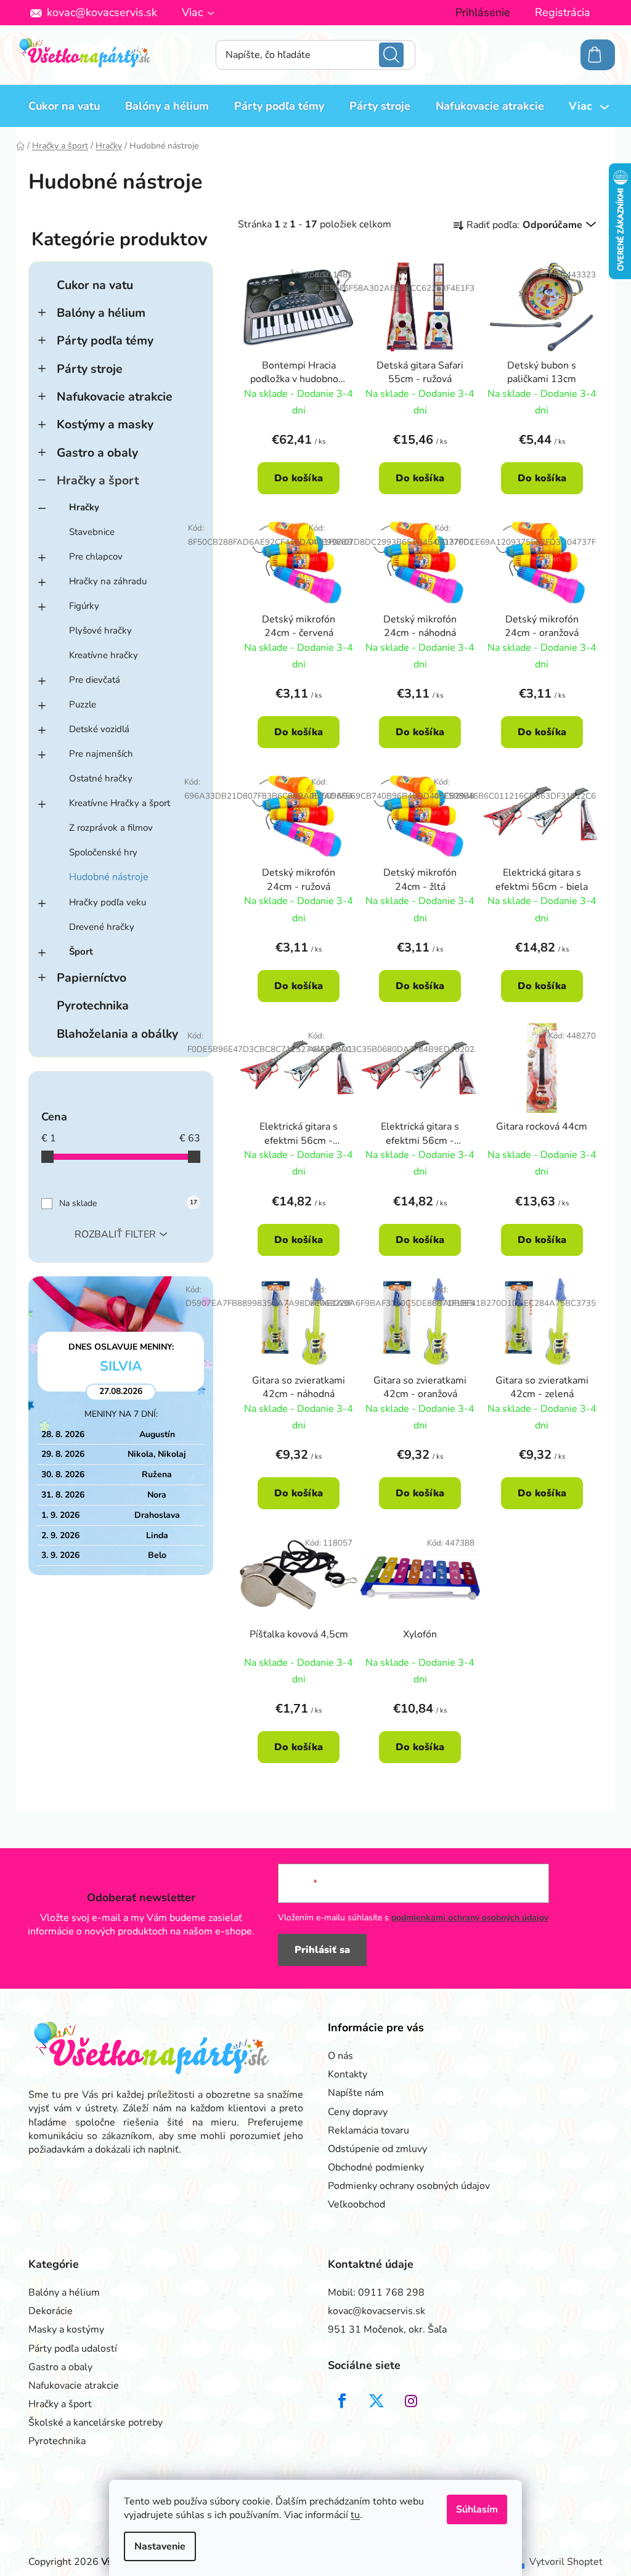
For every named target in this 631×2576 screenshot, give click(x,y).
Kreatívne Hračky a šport (120, 803)
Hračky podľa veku (108, 902)
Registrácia (563, 12)
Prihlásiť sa (322, 1950)
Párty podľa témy (105, 340)
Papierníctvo (92, 978)
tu (355, 2515)
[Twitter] (377, 2401)
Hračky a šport (98, 480)
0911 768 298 (391, 2293)
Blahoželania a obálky (117, 1034)
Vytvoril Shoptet (566, 2562)
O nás (340, 2056)
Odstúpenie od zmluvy (377, 2149)
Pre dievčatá (95, 680)
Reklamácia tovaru (368, 2130)
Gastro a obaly (97, 453)
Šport (81, 952)
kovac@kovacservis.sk (102, 12)
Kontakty (348, 2074)
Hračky (84, 507)
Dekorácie (51, 2311)
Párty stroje (90, 369)
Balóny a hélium (101, 313)
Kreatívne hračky (104, 655)
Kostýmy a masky (105, 424)
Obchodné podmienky (376, 2167)
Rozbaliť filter (115, 1234)
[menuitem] (64, 106)
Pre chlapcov (96, 556)
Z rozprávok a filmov (111, 828)
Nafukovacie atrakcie (115, 397)
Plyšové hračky (100, 630)
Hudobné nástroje (109, 877)
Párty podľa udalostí (73, 2349)
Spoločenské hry (103, 852)
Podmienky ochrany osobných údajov (409, 2186)
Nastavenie (160, 2546)
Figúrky (84, 606)
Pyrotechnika (93, 1005)
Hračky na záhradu (108, 581)
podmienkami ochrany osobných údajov (470, 1918)
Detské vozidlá (99, 729)
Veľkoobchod (356, 2204)
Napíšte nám (356, 2093)
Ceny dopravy (358, 2112)
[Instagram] (411, 2401)
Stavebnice (92, 532)
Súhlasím (477, 2509)
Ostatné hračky (101, 778)
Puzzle (83, 704)
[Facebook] (342, 2401)
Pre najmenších (101, 754)
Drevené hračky (102, 927)
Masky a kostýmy (66, 2329)
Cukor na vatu (95, 285)
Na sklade (128, 1203)
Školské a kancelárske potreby (96, 2423)
